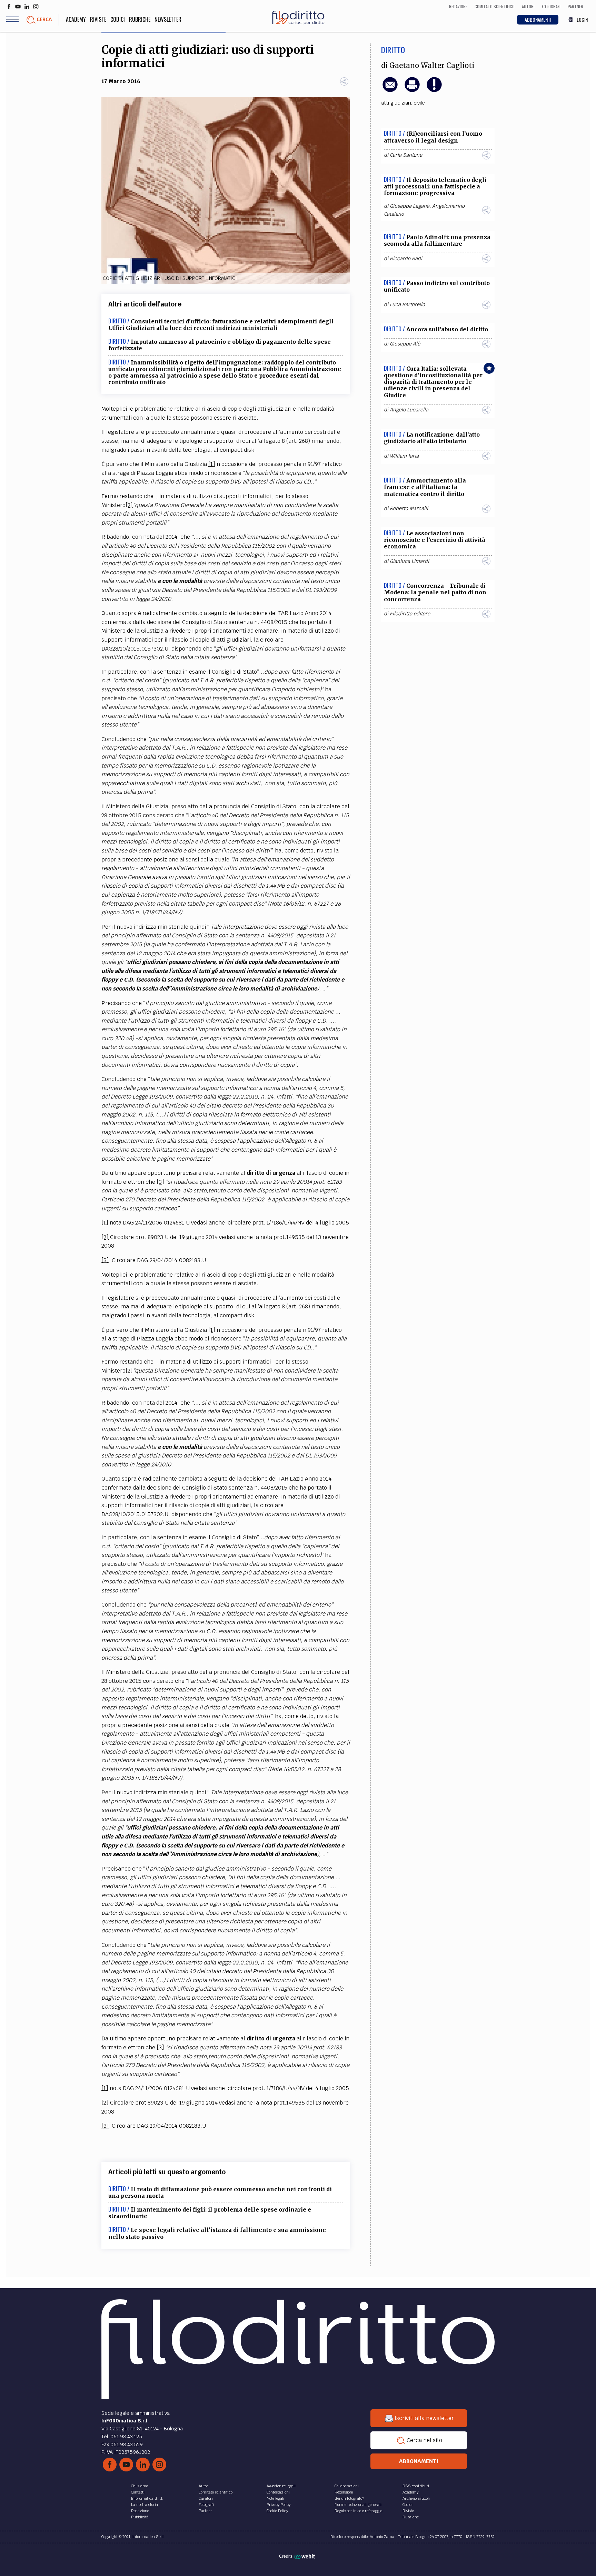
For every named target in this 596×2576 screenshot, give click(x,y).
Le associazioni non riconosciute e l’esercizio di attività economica (435, 540)
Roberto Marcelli (409, 508)
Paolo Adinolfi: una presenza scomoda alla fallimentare (437, 240)
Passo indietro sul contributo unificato (437, 286)
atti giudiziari (396, 103)
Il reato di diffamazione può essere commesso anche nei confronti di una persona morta (220, 2192)
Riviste (98, 19)
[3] (160, 1182)
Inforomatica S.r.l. (147, 2498)
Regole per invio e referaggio (358, 2511)
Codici (118, 19)
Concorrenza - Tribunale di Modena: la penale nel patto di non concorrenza (435, 592)
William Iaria (404, 456)
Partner (205, 2511)
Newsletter (168, 19)
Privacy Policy (279, 2505)
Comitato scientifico (216, 2492)
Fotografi (206, 2505)
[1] (212, 464)
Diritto (393, 50)
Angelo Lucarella (409, 410)
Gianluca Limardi (409, 561)
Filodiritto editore (410, 614)
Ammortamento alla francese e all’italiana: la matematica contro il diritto (425, 487)
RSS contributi (416, 2486)
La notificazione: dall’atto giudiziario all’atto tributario (432, 438)
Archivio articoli (416, 2498)
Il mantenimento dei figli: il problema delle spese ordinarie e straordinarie (210, 2213)
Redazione (140, 2511)
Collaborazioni (347, 2486)
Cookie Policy (277, 2511)
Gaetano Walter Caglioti (432, 66)
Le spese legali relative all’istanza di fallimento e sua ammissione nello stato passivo (217, 2233)
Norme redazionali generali (358, 2505)
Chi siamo (140, 2486)
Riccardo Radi (406, 258)
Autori (204, 2486)
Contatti (138, 2492)
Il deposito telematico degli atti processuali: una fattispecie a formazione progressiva (435, 186)
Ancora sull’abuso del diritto (447, 329)
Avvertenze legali (281, 2486)
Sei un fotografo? (349, 2498)
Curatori (206, 2498)
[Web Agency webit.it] (305, 2556)
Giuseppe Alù (405, 344)
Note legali (275, 2498)
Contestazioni (278, 2492)
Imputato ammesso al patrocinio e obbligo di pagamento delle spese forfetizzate (220, 345)
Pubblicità (140, 2517)
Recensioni (344, 2492)
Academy (76, 19)
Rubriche (140, 19)
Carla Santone (406, 155)
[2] (129, 505)
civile (419, 103)
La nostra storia (145, 2505)
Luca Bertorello (407, 304)
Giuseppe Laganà (410, 206)
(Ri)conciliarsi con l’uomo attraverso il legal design (433, 137)
